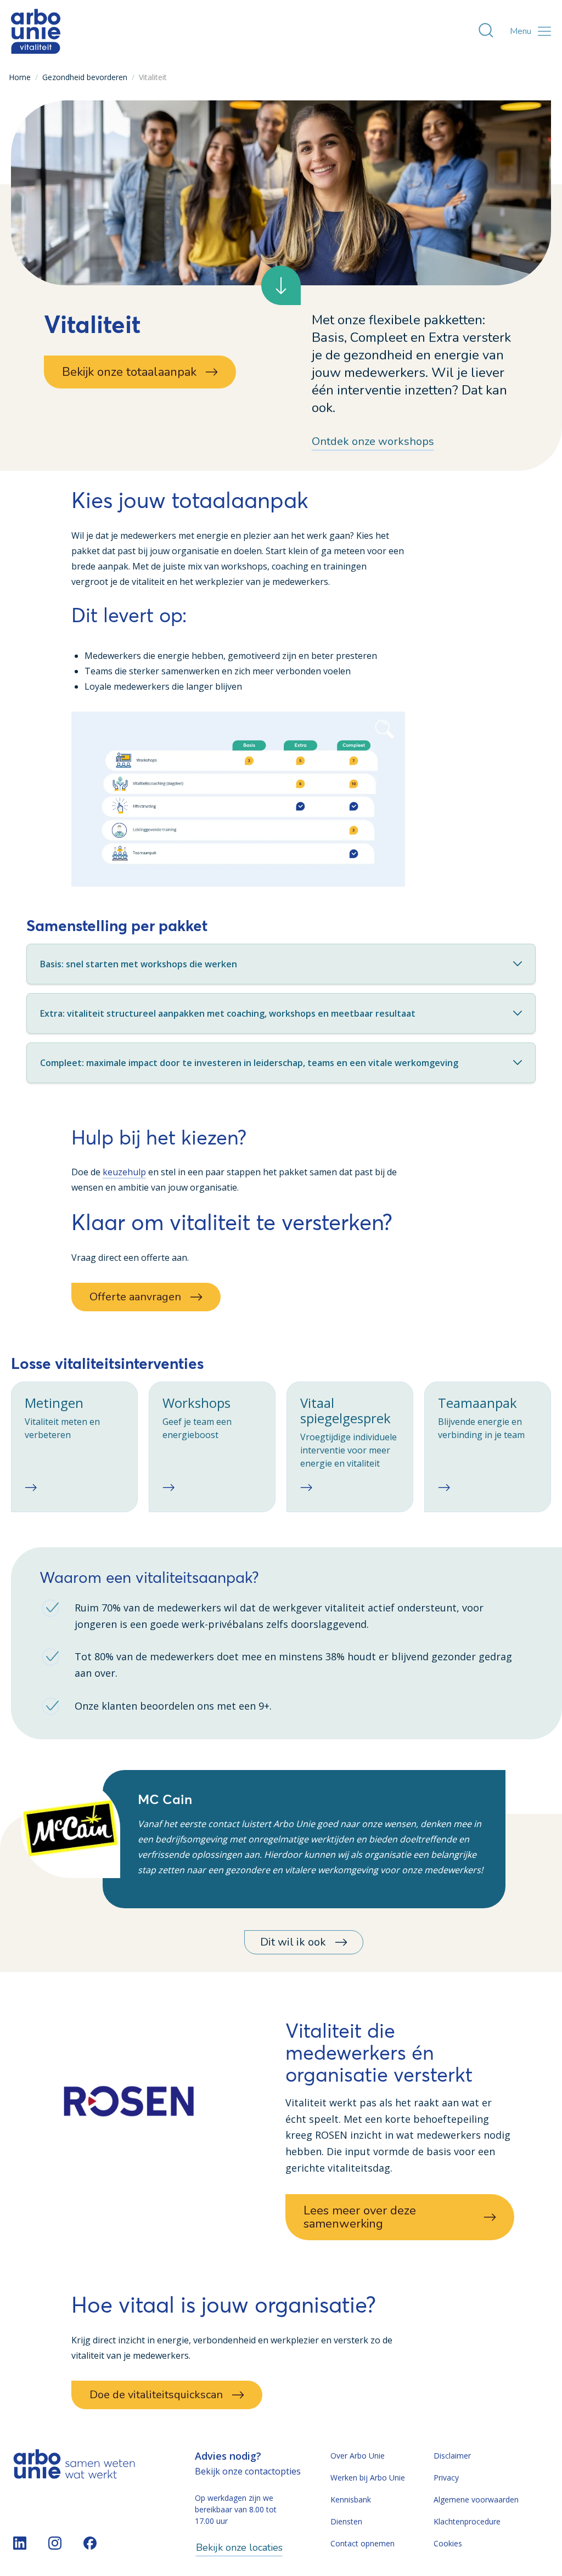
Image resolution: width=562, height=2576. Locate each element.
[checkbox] (74, 1447)
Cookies (448, 2543)
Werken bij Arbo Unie (368, 2478)
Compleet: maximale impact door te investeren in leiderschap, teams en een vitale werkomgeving (249, 1063)
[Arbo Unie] (36, 31)
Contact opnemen (363, 2543)
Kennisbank (351, 2499)
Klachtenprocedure (467, 2521)
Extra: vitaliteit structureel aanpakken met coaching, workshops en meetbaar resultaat (228, 1013)
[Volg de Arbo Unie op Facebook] (90, 2543)
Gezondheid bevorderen (85, 77)
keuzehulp (124, 1172)
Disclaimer (452, 2456)
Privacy (446, 2478)
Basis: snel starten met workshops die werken (139, 964)
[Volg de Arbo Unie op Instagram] (55, 2543)
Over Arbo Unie (358, 2456)
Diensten (346, 2521)
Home (20, 77)
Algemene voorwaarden (476, 2499)
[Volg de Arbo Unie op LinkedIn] (20, 2543)
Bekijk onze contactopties (248, 2471)
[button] (238, 799)
